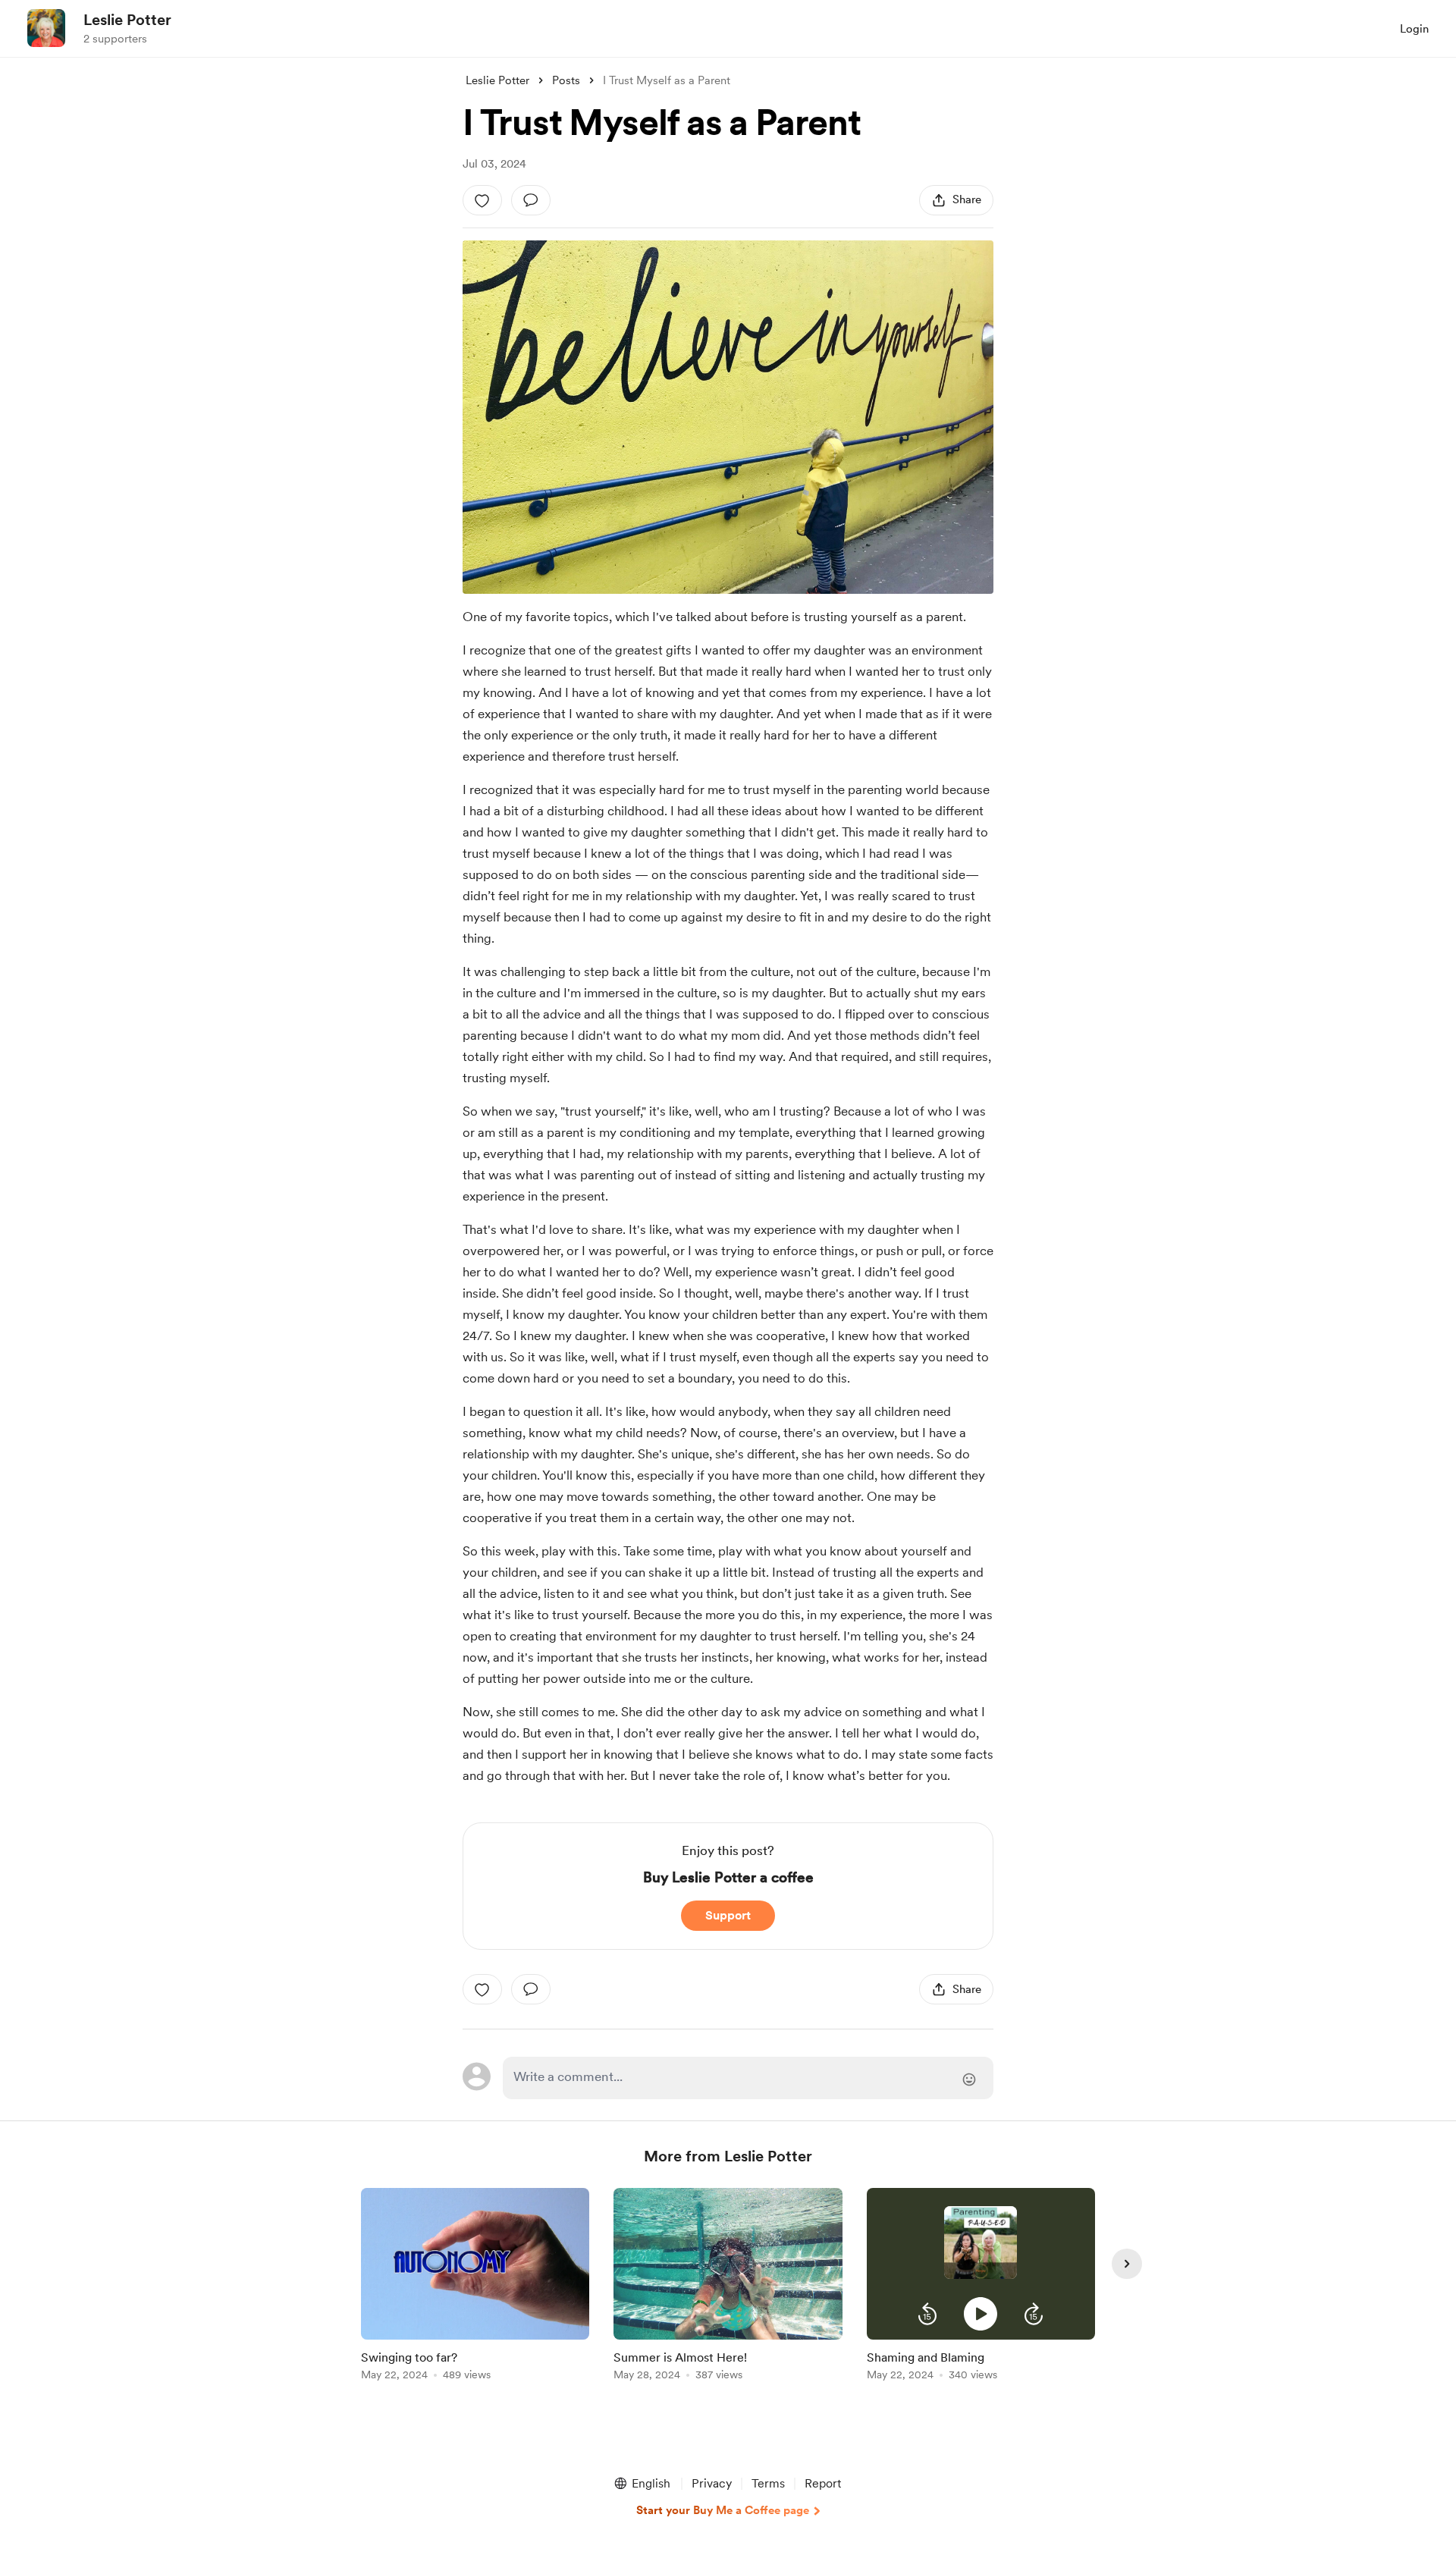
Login (1414, 29)
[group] (475, 2287)
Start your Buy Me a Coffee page (723, 2510)
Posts (566, 80)
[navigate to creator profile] (46, 28)
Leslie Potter (127, 20)
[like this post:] (482, 200)
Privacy (712, 2483)
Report (823, 2483)
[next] (1127, 2264)
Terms (768, 2483)
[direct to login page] (748, 2078)
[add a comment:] (531, 200)
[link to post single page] (475, 2287)
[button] (927, 2314)
